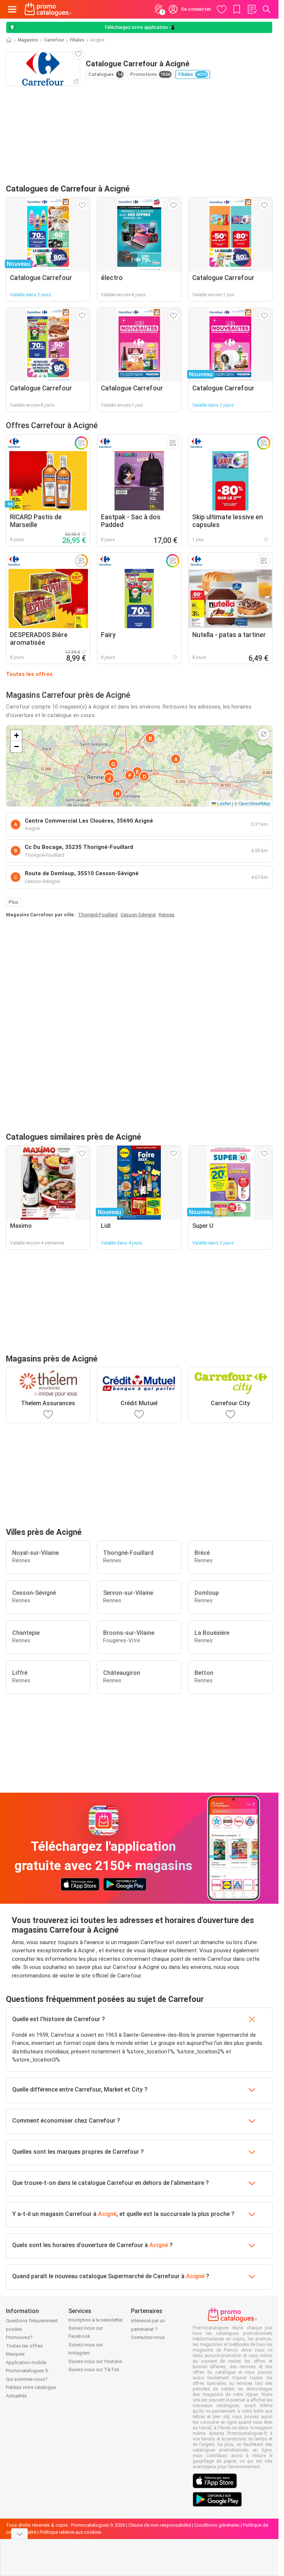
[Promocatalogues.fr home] (48, 9)
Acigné (107, 2214)
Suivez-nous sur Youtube (95, 2361)
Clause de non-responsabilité (160, 2525)
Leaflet (223, 803)
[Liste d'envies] (252, 9)
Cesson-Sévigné (138, 915)
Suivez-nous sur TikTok (94, 2370)
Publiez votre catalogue (31, 2387)
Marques (15, 2354)
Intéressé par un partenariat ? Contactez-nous (148, 2329)
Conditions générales (217, 2525)
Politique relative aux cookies (70, 2532)
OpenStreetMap (254, 803)
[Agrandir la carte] (264, 734)
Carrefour (54, 40)
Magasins (28, 40)
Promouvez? (19, 2337)
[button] (176, 759)
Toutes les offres (29, 674)
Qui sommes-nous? (27, 2379)
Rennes (167, 915)
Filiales (77, 40)
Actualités (16, 2396)
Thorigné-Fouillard (98, 915)
